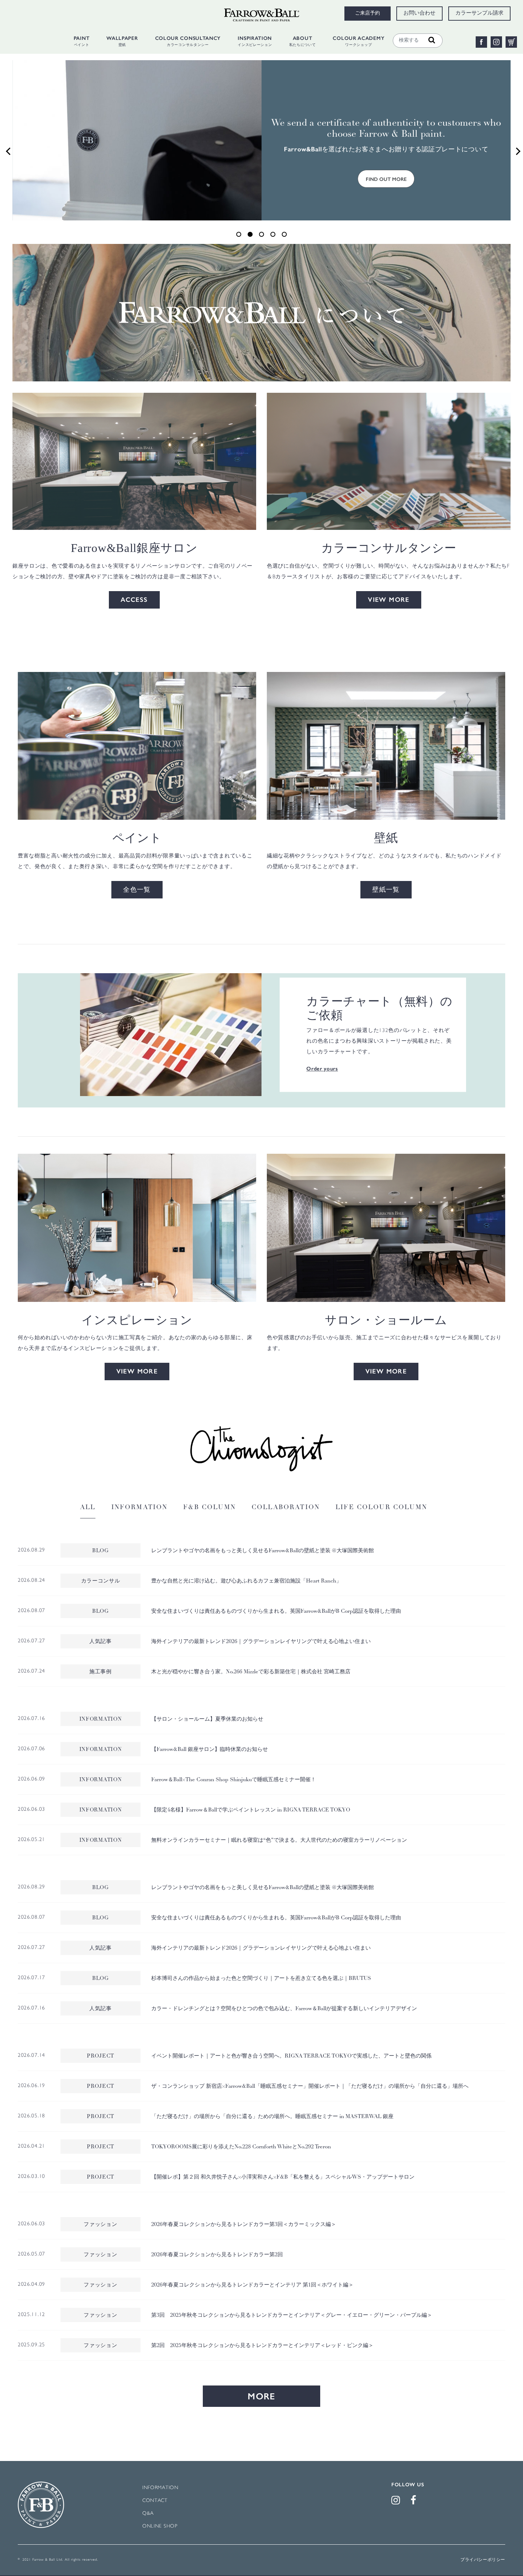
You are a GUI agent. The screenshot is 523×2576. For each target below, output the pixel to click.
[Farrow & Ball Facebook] (415, 2502)
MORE (261, 2396)
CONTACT (155, 2501)
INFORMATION (160, 2488)
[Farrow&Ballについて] (261, 312)
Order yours (322, 1069)
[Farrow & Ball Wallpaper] (386, 746)
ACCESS (134, 600)
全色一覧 (137, 890)
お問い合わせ (419, 14)
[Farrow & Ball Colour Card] (171, 1035)
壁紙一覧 (386, 890)
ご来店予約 (368, 14)
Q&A (148, 2514)
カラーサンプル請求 (479, 14)
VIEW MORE (389, 600)
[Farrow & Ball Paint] (137, 746)
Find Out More (386, 179)
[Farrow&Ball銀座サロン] (134, 461)
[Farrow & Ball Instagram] (397, 2502)
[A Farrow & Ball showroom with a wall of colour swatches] (386, 1228)
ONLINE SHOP (160, 2526)
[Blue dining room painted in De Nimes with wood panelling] (137, 1228)
